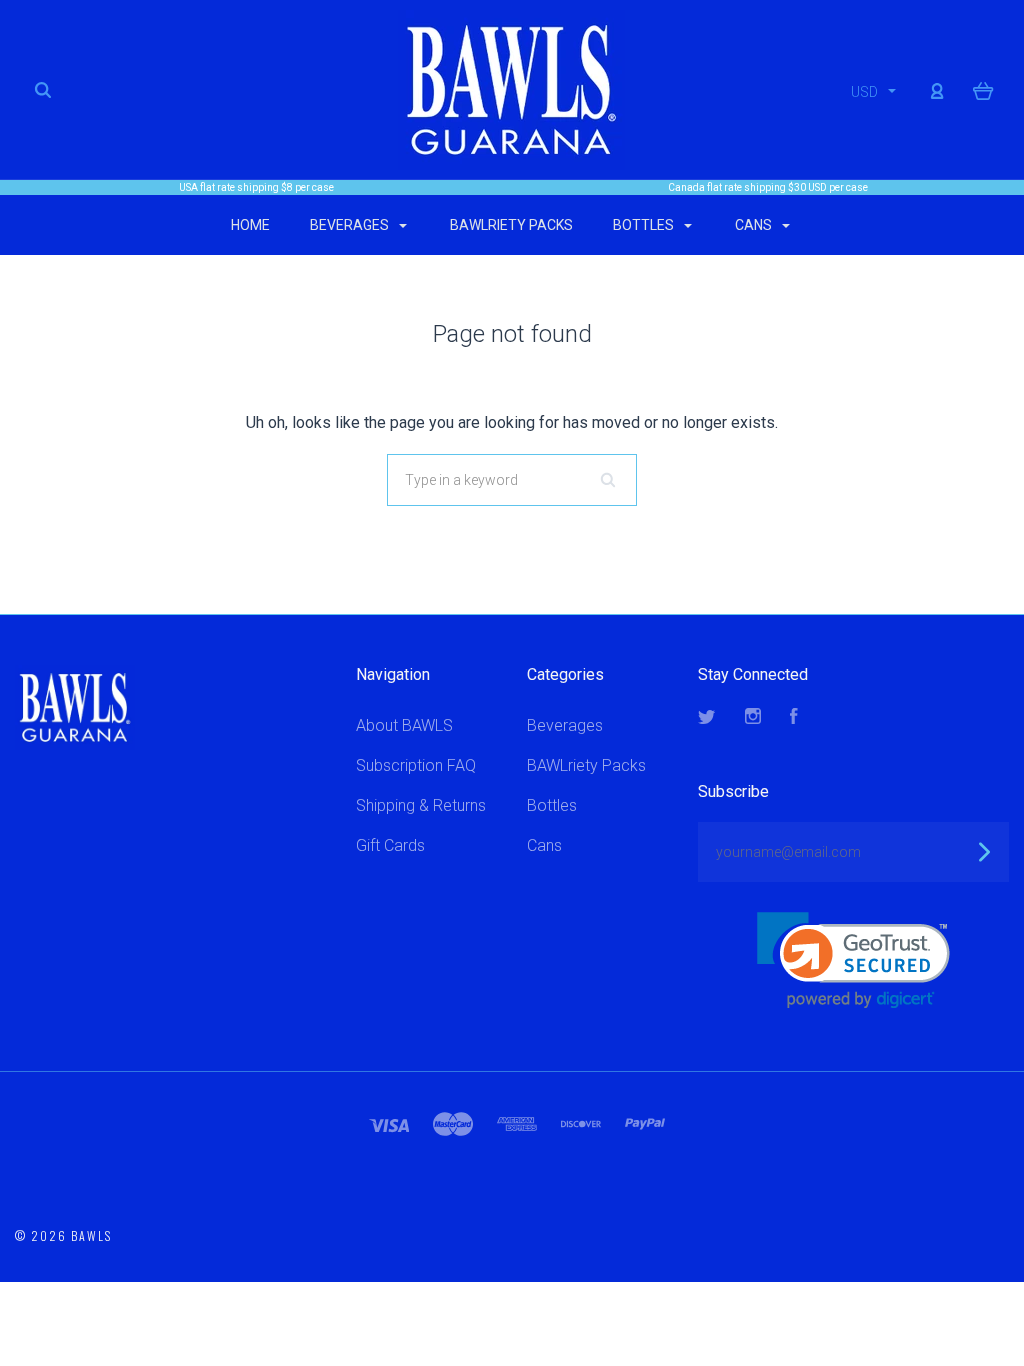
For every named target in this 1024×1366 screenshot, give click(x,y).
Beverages (351, 225)
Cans (755, 225)
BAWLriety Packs (511, 225)
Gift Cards (390, 845)
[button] (853, 960)
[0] (983, 90)
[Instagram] (753, 718)
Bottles (645, 225)
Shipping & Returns (421, 805)
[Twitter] (707, 718)
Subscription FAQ (416, 765)
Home (250, 225)
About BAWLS (404, 725)
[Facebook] (794, 718)
